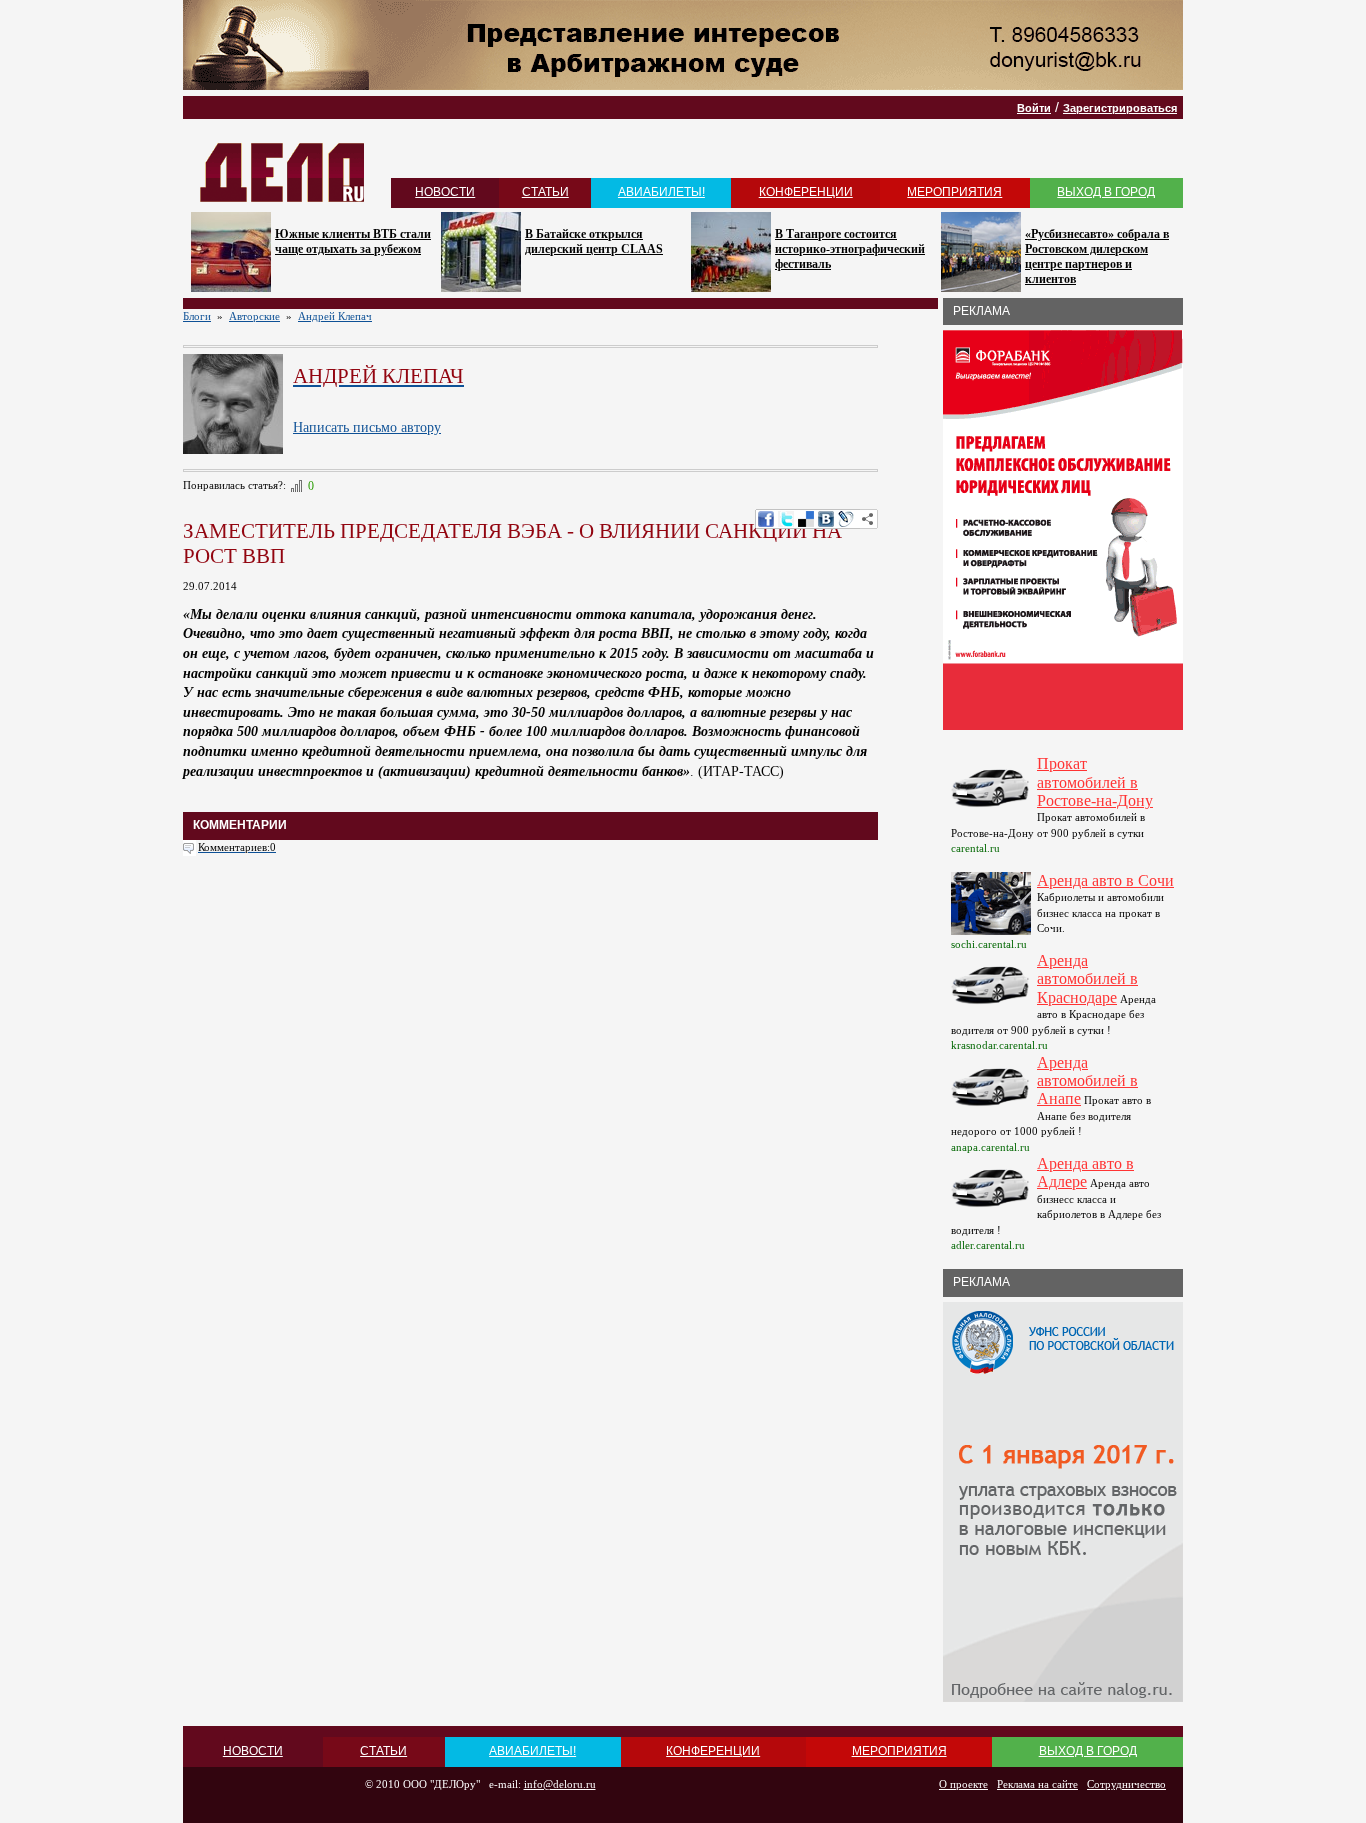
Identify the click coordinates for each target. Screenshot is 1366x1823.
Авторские (254, 316)
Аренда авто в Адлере (1085, 1172)
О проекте (963, 1784)
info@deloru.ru (560, 1784)
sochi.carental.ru (989, 944)
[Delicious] (806, 519)
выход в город (1106, 192)
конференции (806, 192)
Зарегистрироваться (1120, 108)
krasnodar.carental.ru (999, 1045)
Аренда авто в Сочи (1105, 880)
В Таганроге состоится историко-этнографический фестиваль (850, 249)
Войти (1034, 108)
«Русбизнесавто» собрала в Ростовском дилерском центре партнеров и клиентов (1097, 256)
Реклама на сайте (1037, 1784)
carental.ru (975, 848)
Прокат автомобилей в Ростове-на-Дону (1095, 782)
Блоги (197, 316)
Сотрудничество (1126, 1784)
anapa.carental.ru (990, 1147)
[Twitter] (786, 519)
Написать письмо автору (367, 427)
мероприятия (954, 192)
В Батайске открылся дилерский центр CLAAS (594, 241)
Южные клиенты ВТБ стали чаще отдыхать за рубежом (353, 241)
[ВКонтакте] (826, 519)
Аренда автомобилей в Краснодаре (1087, 979)
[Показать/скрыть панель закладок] (868, 519)
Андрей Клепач (335, 316)
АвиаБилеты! (661, 192)
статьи (545, 192)
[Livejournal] (846, 519)
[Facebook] (766, 519)
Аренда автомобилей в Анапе (1087, 1081)
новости (445, 192)
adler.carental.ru (988, 1245)
